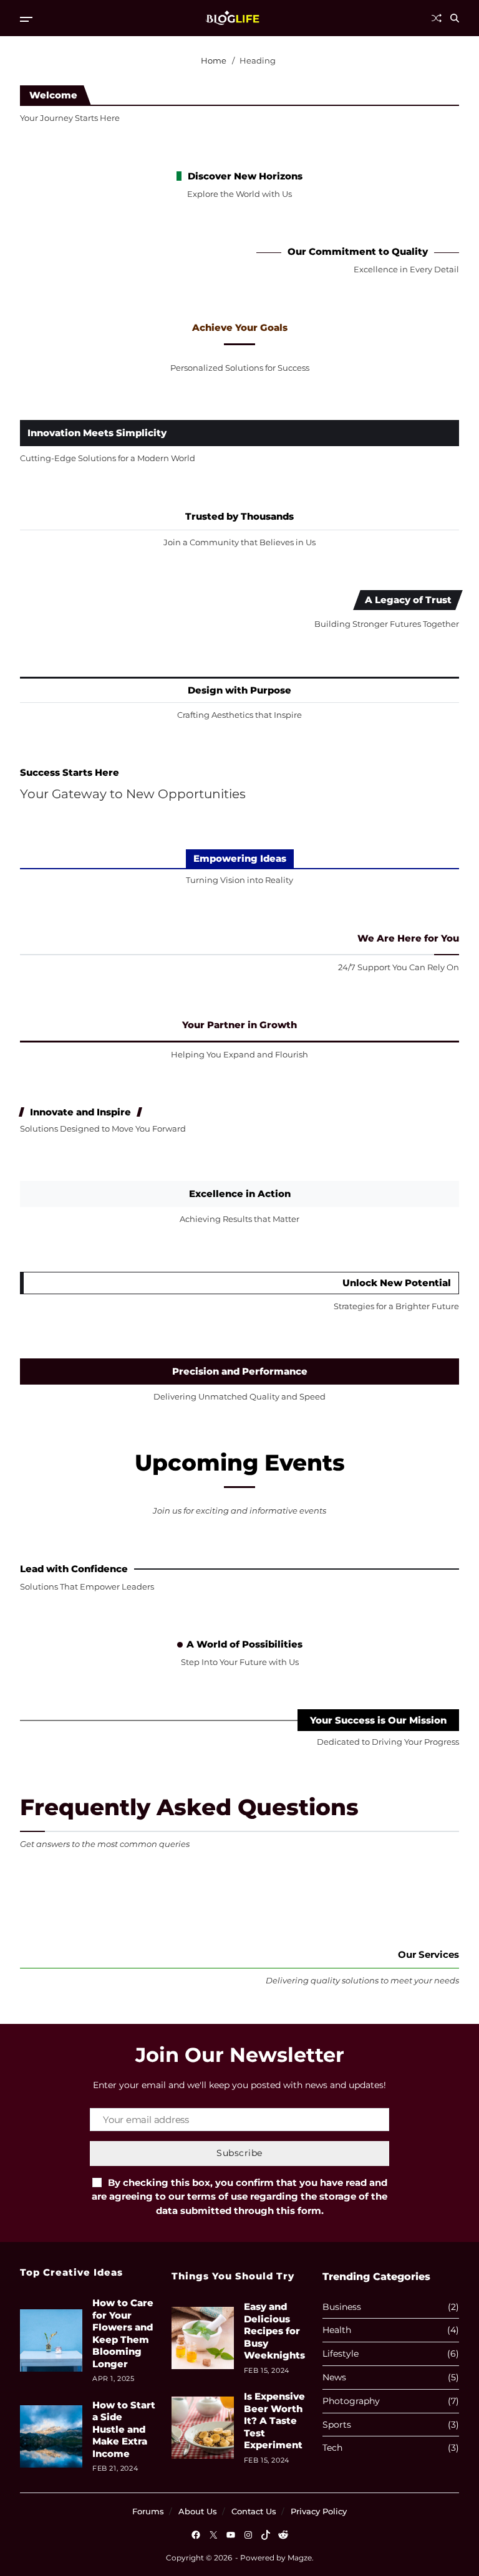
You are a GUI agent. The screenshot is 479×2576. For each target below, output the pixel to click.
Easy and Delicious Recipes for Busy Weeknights (274, 2331)
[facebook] (196, 2535)
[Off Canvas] (26, 19)
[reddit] (283, 2535)
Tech (332, 2448)
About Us (198, 2511)
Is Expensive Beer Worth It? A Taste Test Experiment (274, 2421)
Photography (351, 2401)
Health (337, 2330)
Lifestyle (341, 2354)
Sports (337, 2425)
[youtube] (231, 2535)
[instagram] (248, 2535)
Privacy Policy (319, 2511)
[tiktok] (266, 2535)
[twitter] (213, 2535)
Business (342, 2307)
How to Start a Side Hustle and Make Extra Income (124, 2429)
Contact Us (254, 2511)
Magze (300, 2558)
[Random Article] (437, 18)
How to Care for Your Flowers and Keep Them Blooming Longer (123, 2333)
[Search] (455, 18)
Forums (148, 2511)
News (334, 2378)
